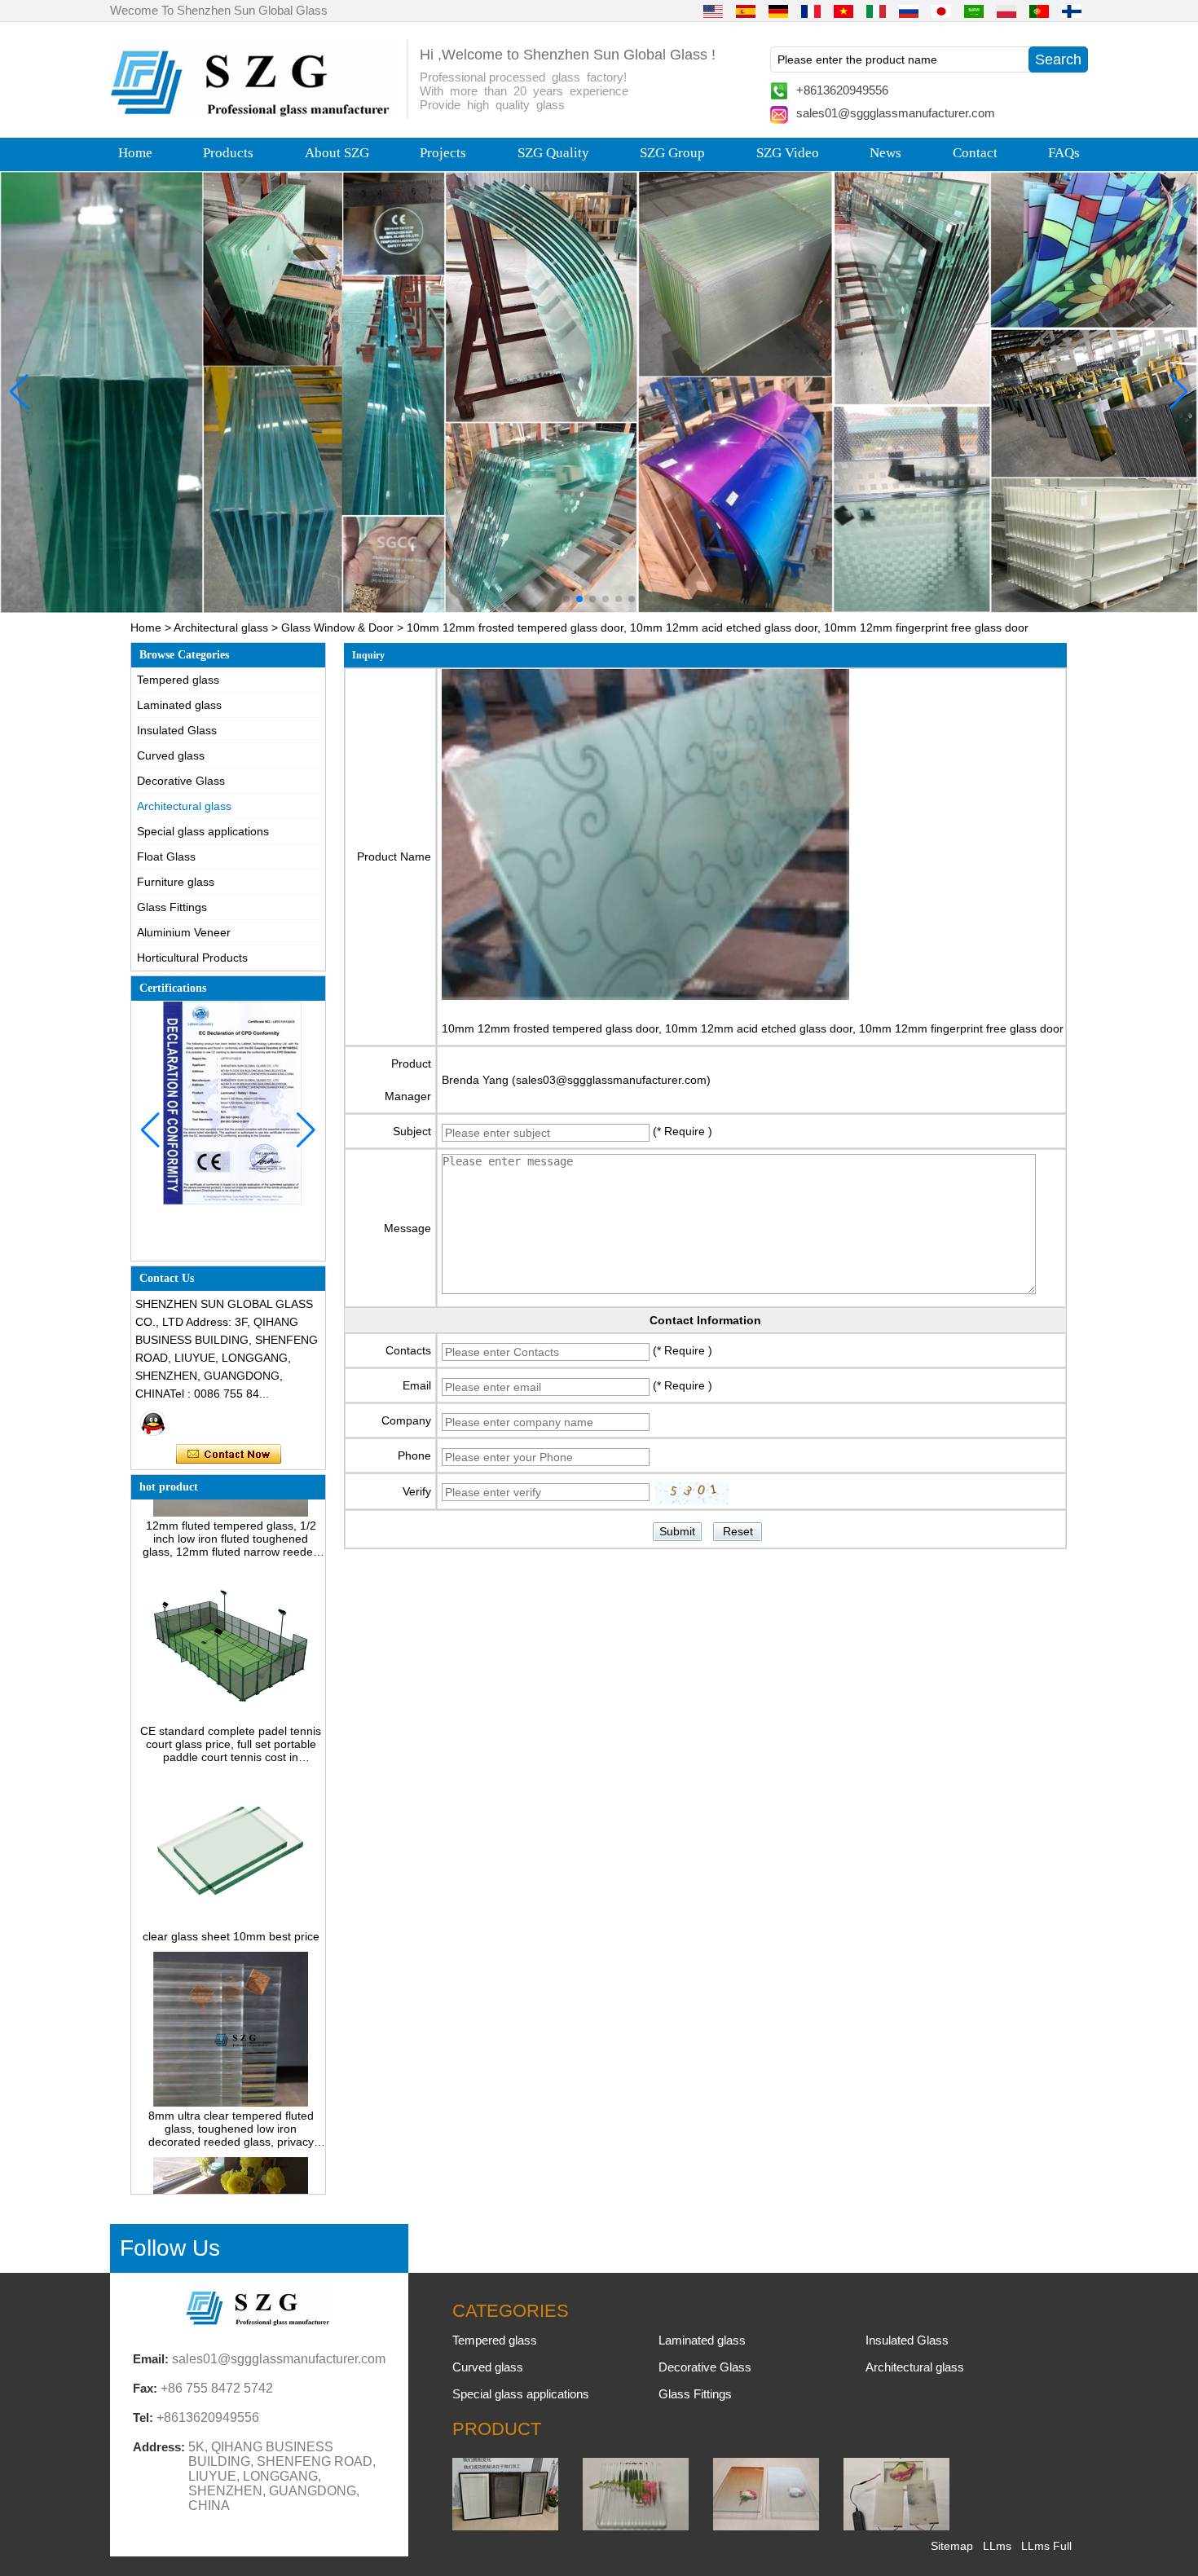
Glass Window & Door (337, 627)
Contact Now (229, 1455)
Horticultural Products (192, 958)
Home (135, 153)
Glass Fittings (172, 907)
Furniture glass (176, 882)
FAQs (1064, 153)
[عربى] (974, 11)
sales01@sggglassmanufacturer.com (896, 113)
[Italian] (876, 11)
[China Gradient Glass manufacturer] (766, 2526)
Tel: (143, 2417)
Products (228, 153)
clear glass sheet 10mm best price (231, 1900)
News (885, 153)
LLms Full (1046, 2546)
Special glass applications (203, 831)
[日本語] (941, 11)
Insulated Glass (177, 730)
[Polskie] (1006, 11)
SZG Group (672, 153)
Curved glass (171, 755)
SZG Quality (553, 153)
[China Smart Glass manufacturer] (896, 2526)
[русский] (909, 11)
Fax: (145, 2388)
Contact (975, 153)
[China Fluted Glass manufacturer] (636, 2526)
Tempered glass (178, 680)
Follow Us (170, 2248)
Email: (151, 2359)
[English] (713, 11)
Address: (159, 2447)
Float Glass (166, 856)
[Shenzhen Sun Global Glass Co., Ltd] (253, 112)
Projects (443, 153)
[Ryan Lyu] (153, 1423)
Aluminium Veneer (184, 932)
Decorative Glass (181, 781)
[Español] (746, 11)
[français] (811, 11)
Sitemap (952, 2546)
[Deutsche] (778, 11)
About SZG (337, 153)
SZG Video (788, 153)
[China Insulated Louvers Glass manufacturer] (505, 2526)
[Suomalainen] (1072, 11)
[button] (566, 599)
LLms (997, 2546)
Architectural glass (221, 627)
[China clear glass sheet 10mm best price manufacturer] (230, 1887)
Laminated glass (179, 705)
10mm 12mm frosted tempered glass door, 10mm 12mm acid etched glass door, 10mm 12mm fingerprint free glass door (753, 1028)
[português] (1039, 11)
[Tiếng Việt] (843, 11)
